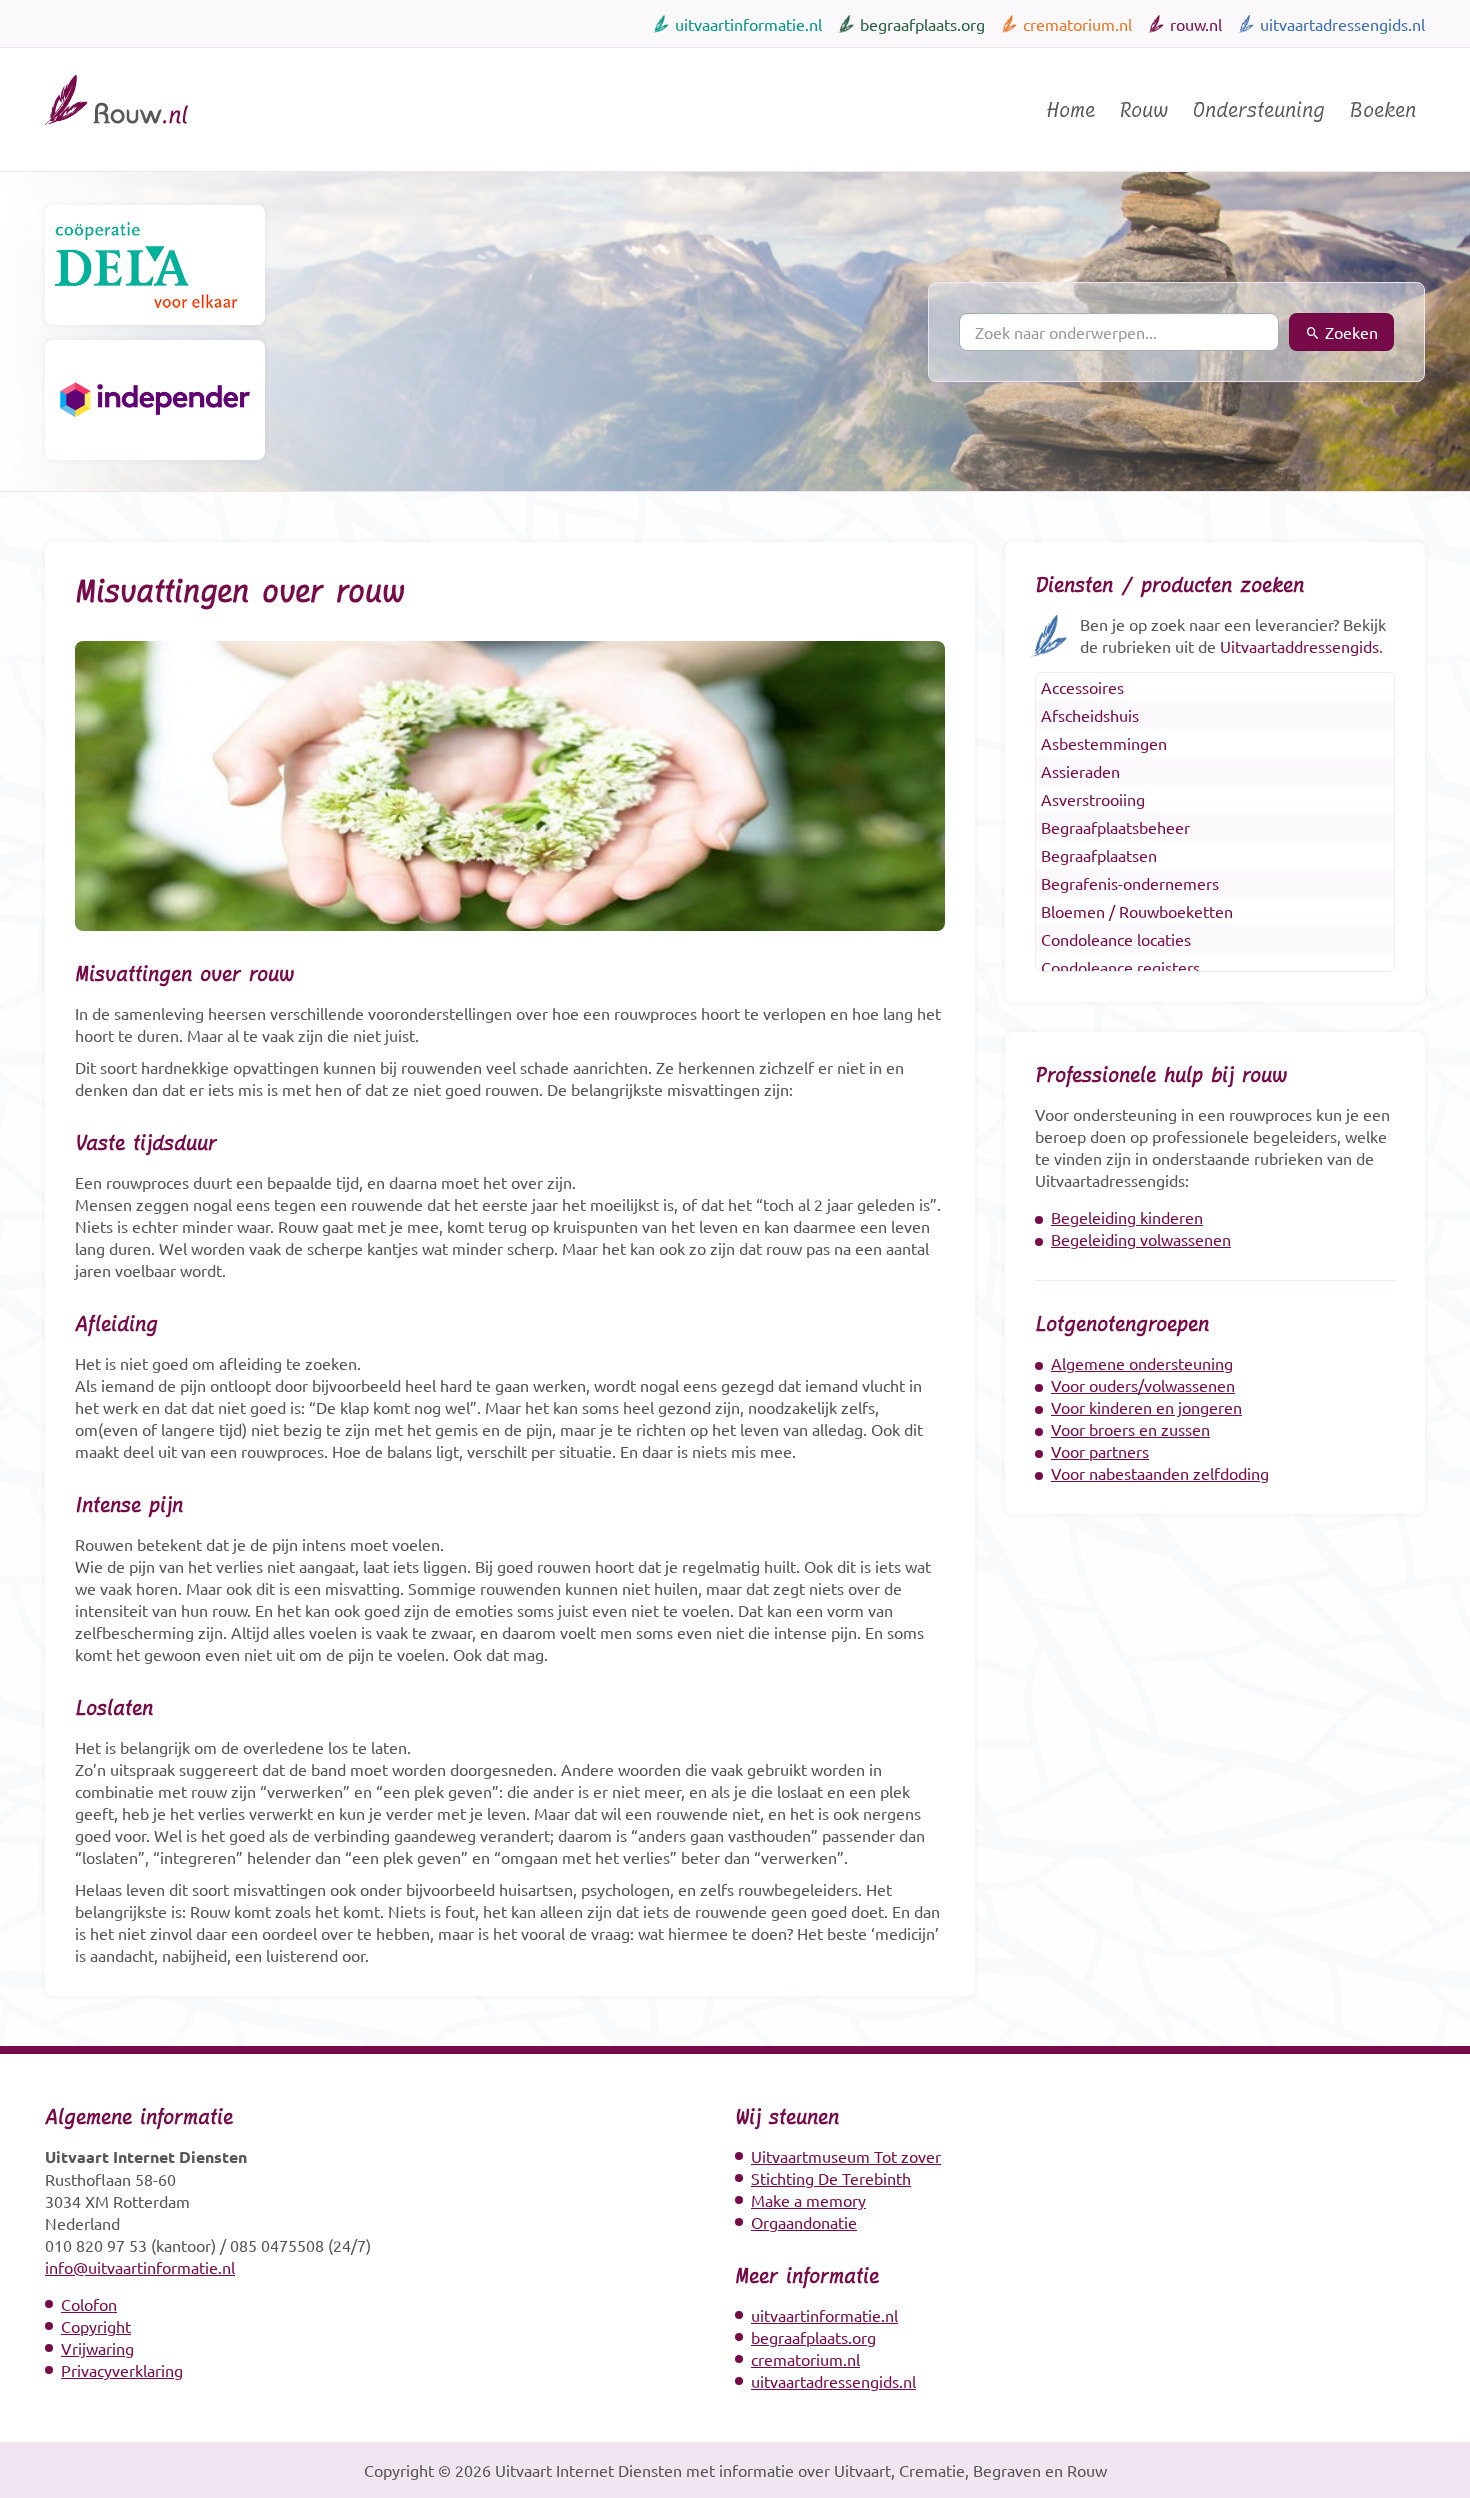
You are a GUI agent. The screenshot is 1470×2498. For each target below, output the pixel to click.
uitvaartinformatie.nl (748, 24)
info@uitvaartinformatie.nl (140, 2267)
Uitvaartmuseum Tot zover (846, 2156)
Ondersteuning (1258, 110)
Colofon (89, 2304)
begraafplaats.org (922, 24)
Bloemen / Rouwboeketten (1137, 911)
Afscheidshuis (1090, 715)
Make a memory (808, 2200)
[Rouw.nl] (116, 133)
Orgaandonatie (804, 2222)
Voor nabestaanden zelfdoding (1160, 1473)
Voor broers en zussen (1130, 1429)
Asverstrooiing (1093, 799)
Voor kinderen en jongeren (1146, 1407)
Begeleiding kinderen (1127, 1217)
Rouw (1143, 110)
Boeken (1382, 110)
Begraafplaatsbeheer (1115, 827)
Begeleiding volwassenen (1141, 1239)
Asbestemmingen (1104, 743)
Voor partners (1100, 1451)
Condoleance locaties (1116, 939)
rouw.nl (1196, 24)
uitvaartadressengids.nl (1342, 24)
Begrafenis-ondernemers (1130, 883)
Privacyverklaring (122, 2370)
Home (1070, 110)
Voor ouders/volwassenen (1143, 1385)
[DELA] (155, 265)
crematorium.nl (1077, 24)
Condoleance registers (1120, 967)
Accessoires (1082, 687)
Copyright (96, 2326)
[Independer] (155, 400)
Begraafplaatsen (1099, 855)
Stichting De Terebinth (831, 2178)
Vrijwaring (97, 2348)
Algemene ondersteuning (1142, 1363)
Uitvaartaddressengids (1299, 646)
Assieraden (1080, 771)
